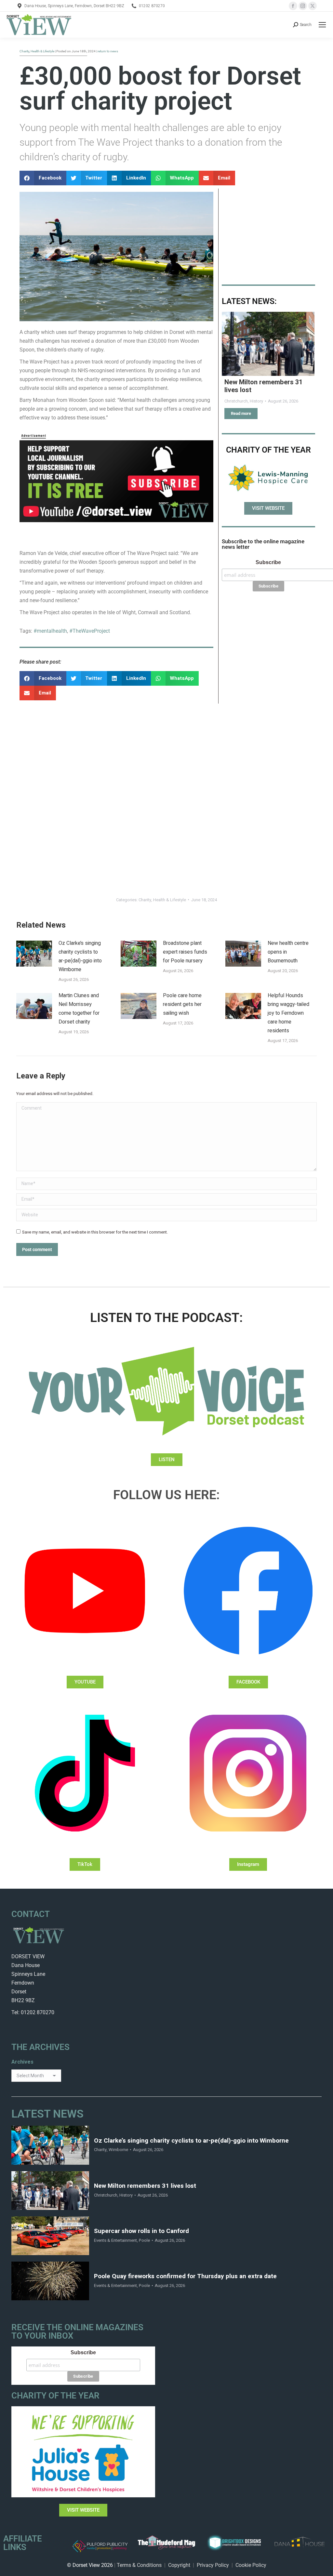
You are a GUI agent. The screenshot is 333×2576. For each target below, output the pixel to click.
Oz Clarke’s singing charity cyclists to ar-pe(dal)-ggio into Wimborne (80, 956)
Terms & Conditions (139, 2565)
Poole (144, 2240)
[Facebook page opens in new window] (293, 6)
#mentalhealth (50, 631)
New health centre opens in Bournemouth (288, 952)
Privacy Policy (213, 2565)
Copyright (179, 2565)
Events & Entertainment (115, 2240)
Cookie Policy (251, 2565)
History (126, 2195)
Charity (145, 900)
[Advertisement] (268, 232)
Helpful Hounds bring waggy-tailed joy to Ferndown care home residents (288, 1013)
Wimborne (118, 2150)
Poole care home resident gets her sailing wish (182, 1004)
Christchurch (106, 2195)
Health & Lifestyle (170, 900)
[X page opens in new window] (313, 6)
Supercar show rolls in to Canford (141, 2231)
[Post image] (268, 344)
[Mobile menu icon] (322, 25)
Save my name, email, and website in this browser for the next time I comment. (95, 1232)
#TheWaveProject (90, 631)
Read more (241, 413)
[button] (43, 178)
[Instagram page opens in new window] (303, 6)
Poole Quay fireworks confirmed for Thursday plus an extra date (185, 2276)
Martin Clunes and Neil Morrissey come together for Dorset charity (79, 1009)
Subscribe (268, 562)
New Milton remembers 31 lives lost (263, 386)
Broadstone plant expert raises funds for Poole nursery (185, 952)
